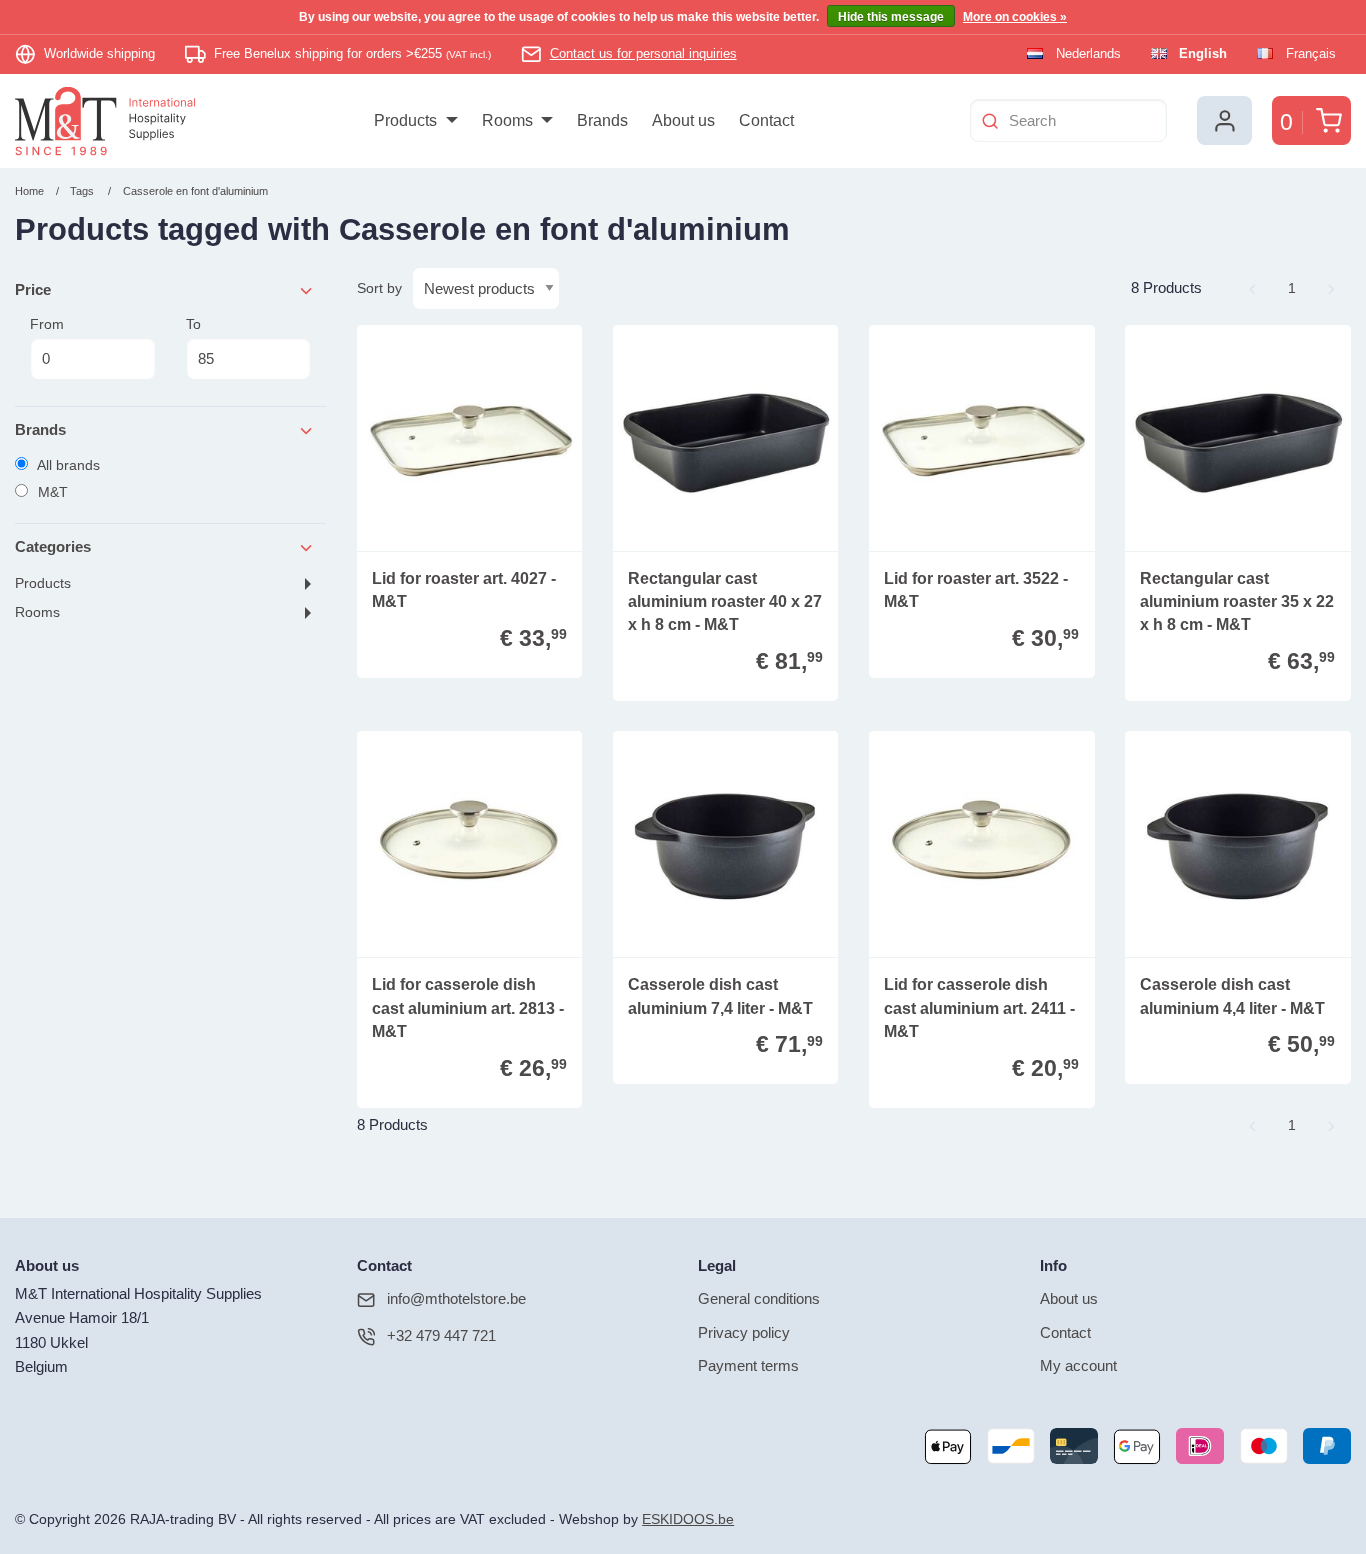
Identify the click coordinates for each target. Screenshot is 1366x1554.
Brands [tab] (40, 429)
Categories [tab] (53, 546)
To (193, 324)
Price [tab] (33, 289)
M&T (51, 492)
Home (29, 191)
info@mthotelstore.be (456, 1298)
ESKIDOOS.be (688, 1519)
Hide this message (891, 17)
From (47, 324)
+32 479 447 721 (441, 1335)
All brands (67, 465)
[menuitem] (415, 121)
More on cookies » (1015, 17)
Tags (82, 191)
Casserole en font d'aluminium (195, 191)
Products (43, 583)
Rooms (37, 612)
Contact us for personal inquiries (643, 53)
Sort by (379, 288)
